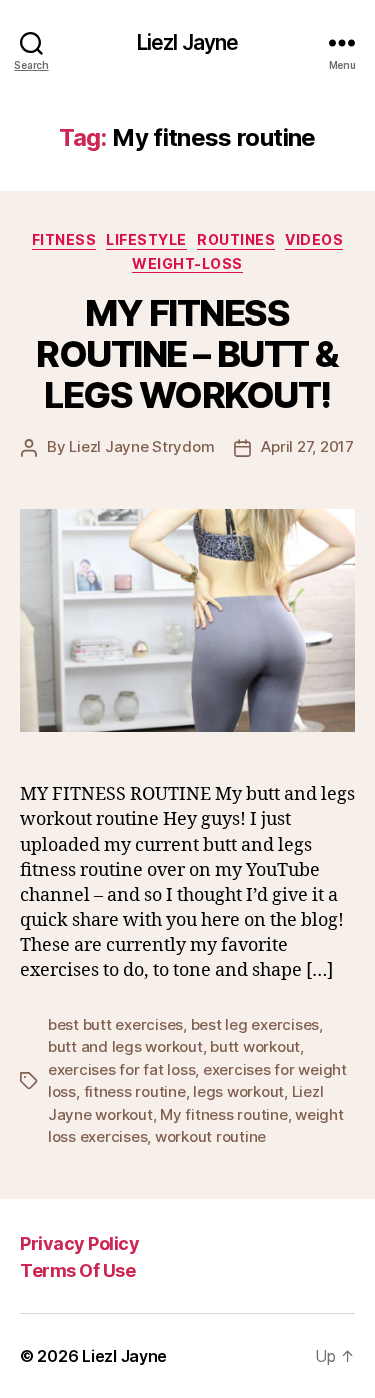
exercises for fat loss (121, 1069)
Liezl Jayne (187, 42)
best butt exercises (115, 1024)
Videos (314, 239)
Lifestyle (146, 239)
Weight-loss (187, 263)
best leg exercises (255, 1024)
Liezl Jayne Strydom (141, 446)
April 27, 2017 (307, 446)
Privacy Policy (79, 1243)
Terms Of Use (77, 1270)
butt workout (255, 1046)
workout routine (210, 1136)
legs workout (238, 1091)
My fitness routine (223, 1114)
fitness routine (135, 1091)
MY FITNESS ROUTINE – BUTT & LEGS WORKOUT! (187, 354)
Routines (236, 239)
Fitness (64, 239)
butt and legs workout (125, 1046)
